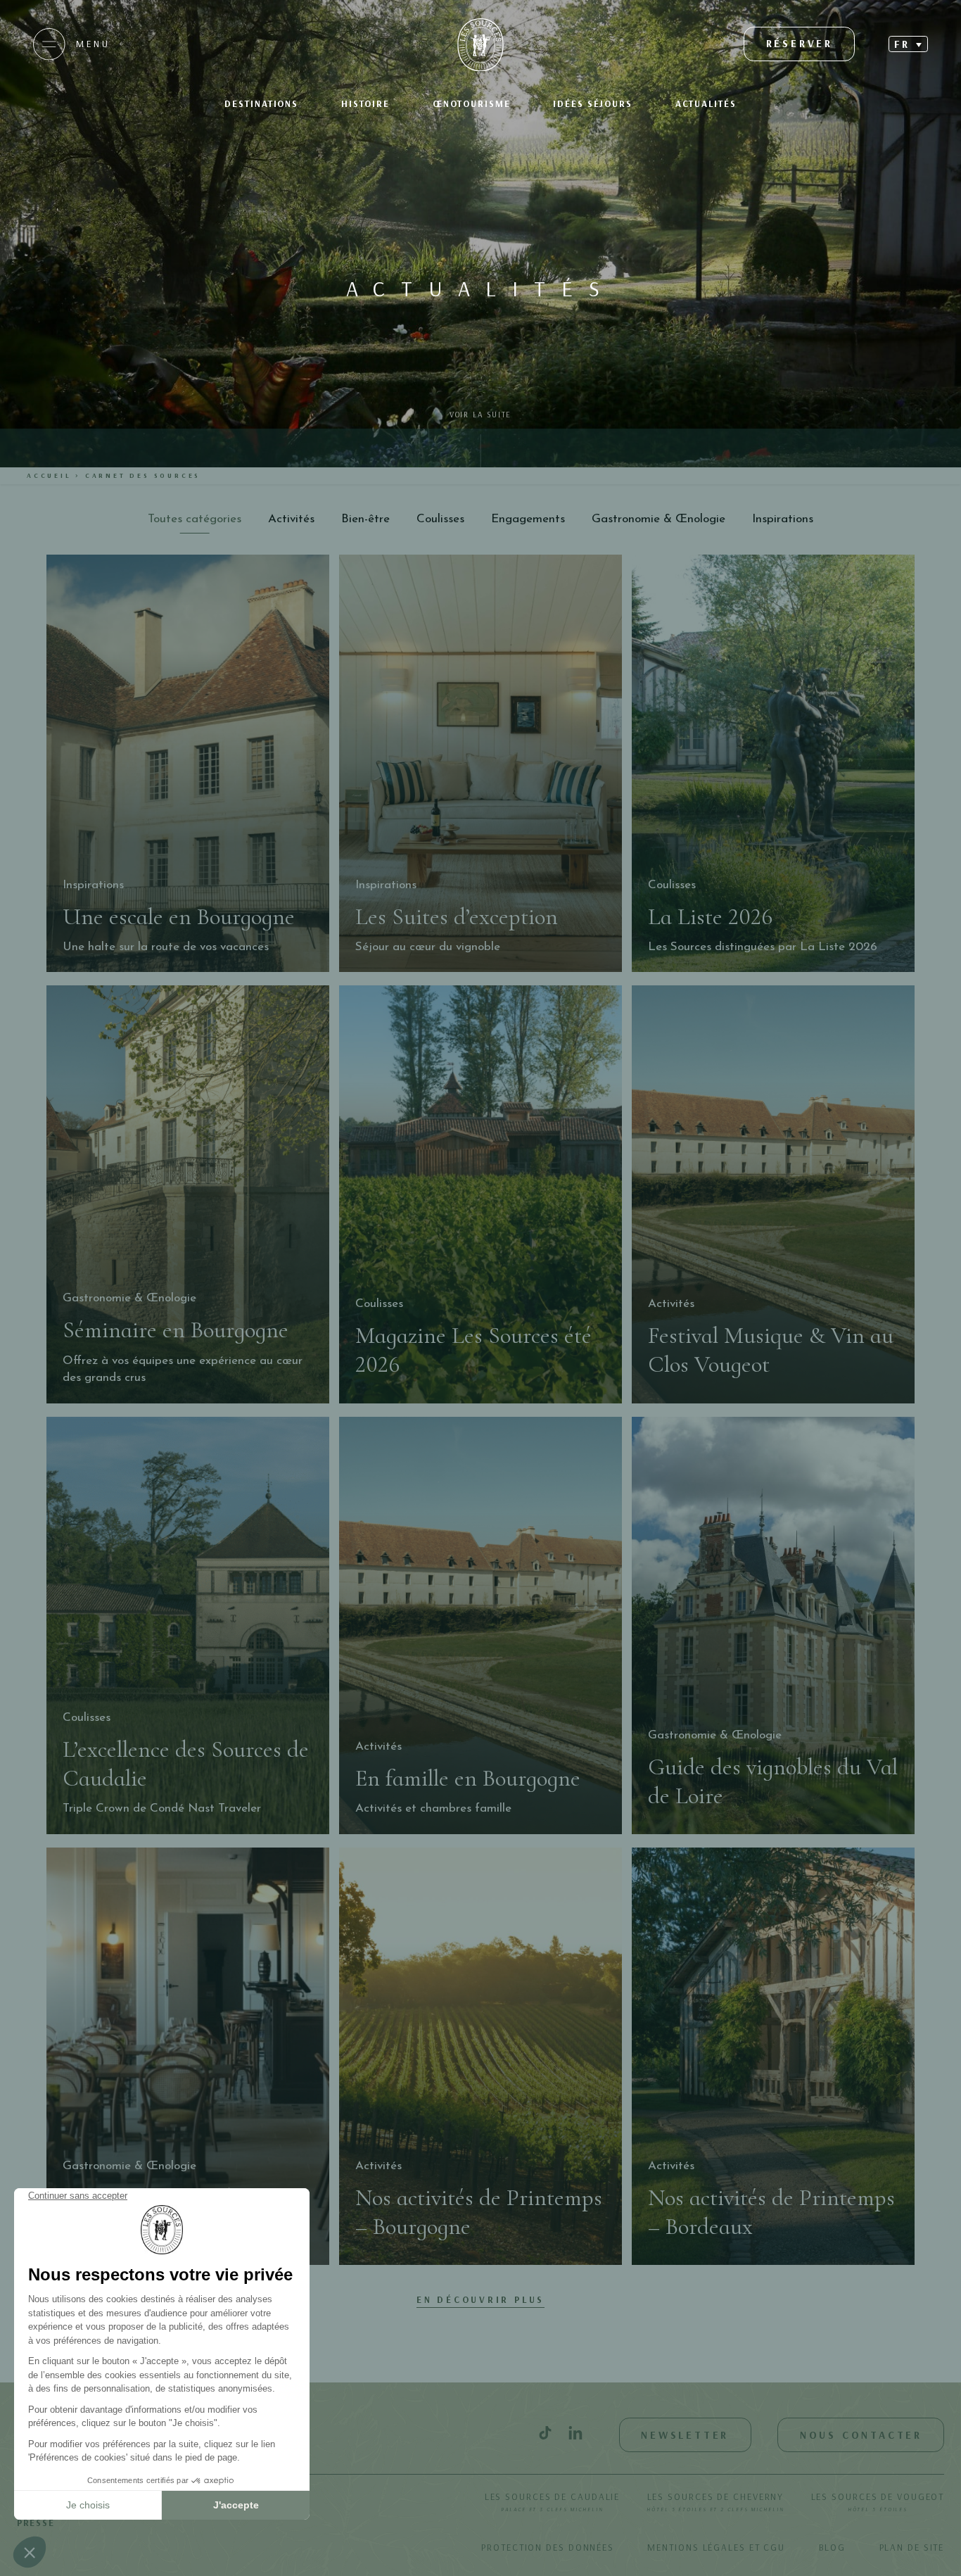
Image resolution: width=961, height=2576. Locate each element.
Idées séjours (593, 103)
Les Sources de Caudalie (553, 2501)
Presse (36, 2523)
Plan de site (912, 2547)
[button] (908, 44)
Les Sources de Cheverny (715, 2501)
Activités (291, 519)
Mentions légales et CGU (716, 2547)
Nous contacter (861, 2435)
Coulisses (440, 519)
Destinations (261, 103)
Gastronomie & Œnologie (658, 519)
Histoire (365, 103)
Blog (833, 2547)
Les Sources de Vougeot (878, 2501)
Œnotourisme (472, 103)
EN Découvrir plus (481, 2299)
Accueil (49, 475)
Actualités (706, 103)
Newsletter (685, 2435)
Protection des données (548, 2547)
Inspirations (783, 519)
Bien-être (365, 519)
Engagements (528, 519)
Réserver (800, 43)
